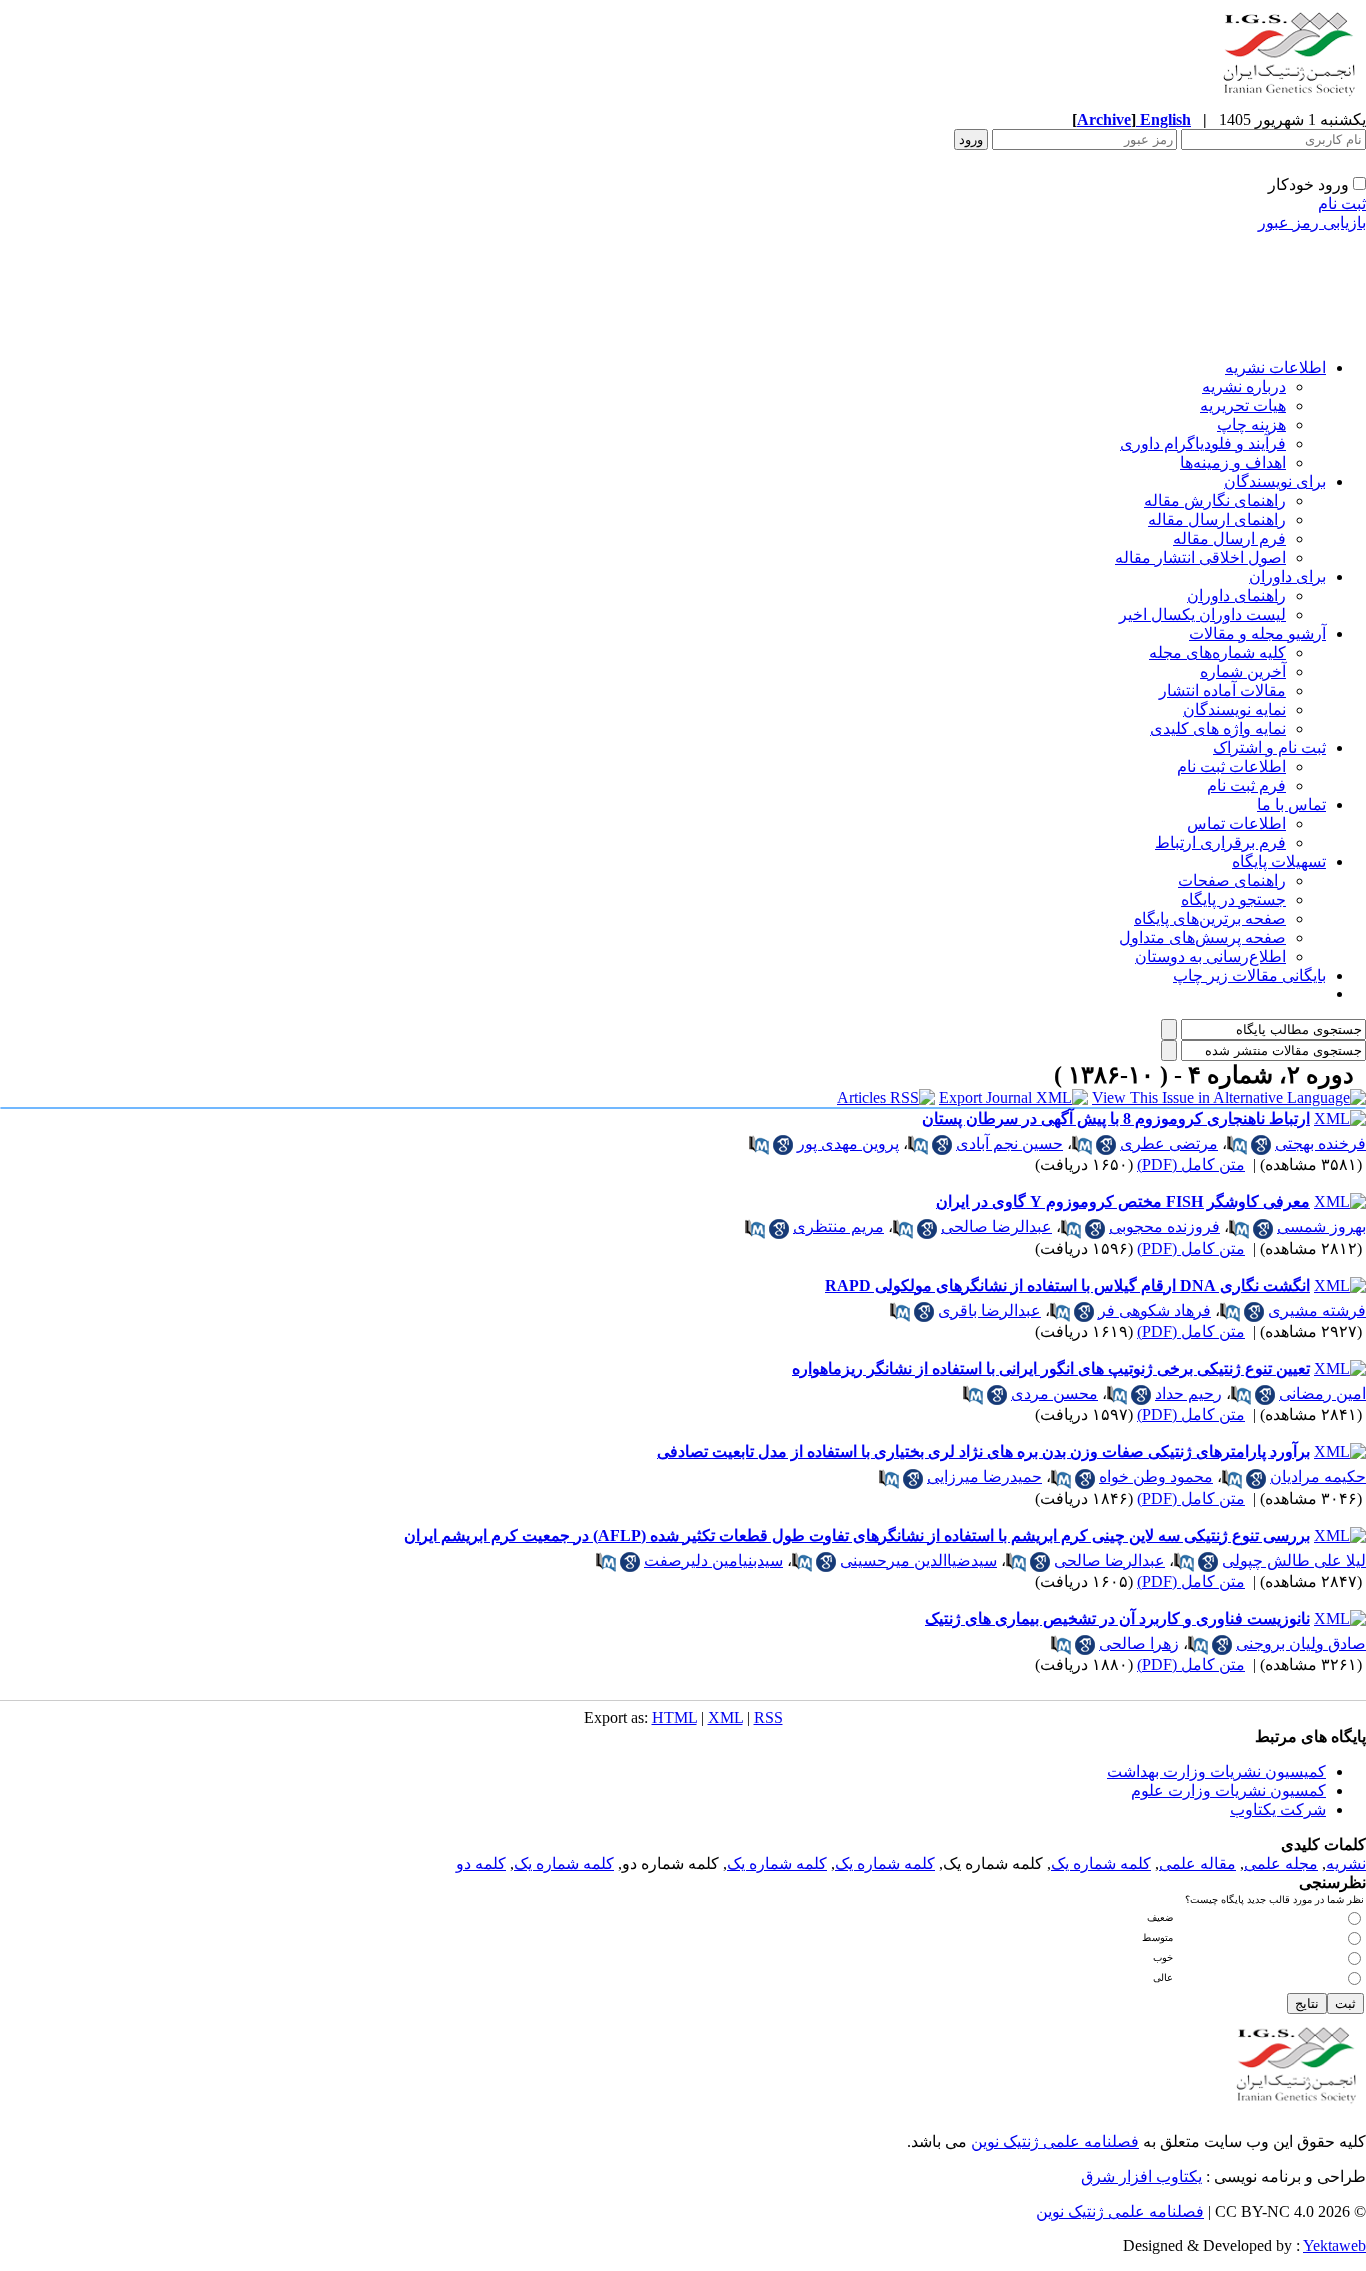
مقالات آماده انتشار (1222, 690)
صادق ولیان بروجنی (1301, 1643)
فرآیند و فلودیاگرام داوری (1203, 443)
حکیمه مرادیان (1318, 1476)
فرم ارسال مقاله (1229, 538)
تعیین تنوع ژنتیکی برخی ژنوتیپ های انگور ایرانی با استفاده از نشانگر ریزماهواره (1051, 1368)
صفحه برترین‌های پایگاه (1210, 918)
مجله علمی (1281, 1863)
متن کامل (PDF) (1191, 1164)
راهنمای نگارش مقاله (1215, 500)
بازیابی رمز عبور (1312, 222)
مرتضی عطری (1169, 1143)
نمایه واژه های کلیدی (1218, 728)
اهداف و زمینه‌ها (1233, 462)
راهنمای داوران (1236, 595)
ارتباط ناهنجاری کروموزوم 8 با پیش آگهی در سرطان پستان (1116, 1118)
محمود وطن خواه (1156, 1476)
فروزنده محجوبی (1164, 1226)
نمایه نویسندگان (1234, 709)
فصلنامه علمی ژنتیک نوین (1055, 2141)
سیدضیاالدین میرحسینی (918, 1560)
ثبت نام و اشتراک (1269, 747)
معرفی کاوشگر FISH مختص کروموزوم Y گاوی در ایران (1123, 1201)
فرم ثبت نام (1246, 785)
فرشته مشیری (1317, 1310)
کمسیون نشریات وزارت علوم (1228, 1790)
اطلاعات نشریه (1275, 367)
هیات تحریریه (1243, 405)
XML (725, 1717)
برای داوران (1287, 576)
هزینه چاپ (1251, 424)
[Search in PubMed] (1237, 1145)
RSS (768, 1717)
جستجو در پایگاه (1233, 899)
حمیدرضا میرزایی (984, 1476)
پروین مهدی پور (848, 1143)
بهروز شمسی (1321, 1226)
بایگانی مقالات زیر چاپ (1249, 975)
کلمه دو (481, 1863)
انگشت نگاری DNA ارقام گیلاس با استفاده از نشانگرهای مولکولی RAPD (1067, 1285)
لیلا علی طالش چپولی (1294, 1560)
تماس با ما (1291, 804)
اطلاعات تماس (1236, 823)
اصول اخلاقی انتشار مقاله (1200, 557)
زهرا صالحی (1139, 1643)
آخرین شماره (1243, 671)
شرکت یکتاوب (1278, 1809)
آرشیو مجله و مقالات (1257, 633)
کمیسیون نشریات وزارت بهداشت (1216, 1771)
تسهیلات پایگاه (1279, 861)
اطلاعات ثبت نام (1231, 766)
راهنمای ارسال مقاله (1217, 519)
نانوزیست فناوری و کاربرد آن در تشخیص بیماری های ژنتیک (1117, 1618)
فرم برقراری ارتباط (1220, 842)
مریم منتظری (838, 1226)
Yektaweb (1334, 2245)
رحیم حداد (1188, 1393)
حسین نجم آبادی (1009, 1143)
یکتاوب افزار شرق (1141, 2176)
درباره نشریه (1244, 386)
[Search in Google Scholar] (1261, 1145)
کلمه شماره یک (1101, 1863)
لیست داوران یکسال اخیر (1202, 614)
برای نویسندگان (1275, 481)
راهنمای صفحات (1232, 880)
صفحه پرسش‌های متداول (1202, 937)
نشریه (1346, 1863)
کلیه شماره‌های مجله (1217, 652)
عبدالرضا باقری (989, 1310)
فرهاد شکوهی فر (1154, 1310)
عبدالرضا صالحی (996, 1226)
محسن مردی (1054, 1393)
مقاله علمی (1197, 1863)
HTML (674, 1717)
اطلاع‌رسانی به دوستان (1210, 956)
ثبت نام (1342, 203)
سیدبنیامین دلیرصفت (713, 1560)
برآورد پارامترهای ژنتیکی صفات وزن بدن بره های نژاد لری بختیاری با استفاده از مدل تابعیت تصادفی (983, 1451)
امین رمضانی (1322, 1393)
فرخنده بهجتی (1320, 1143)
